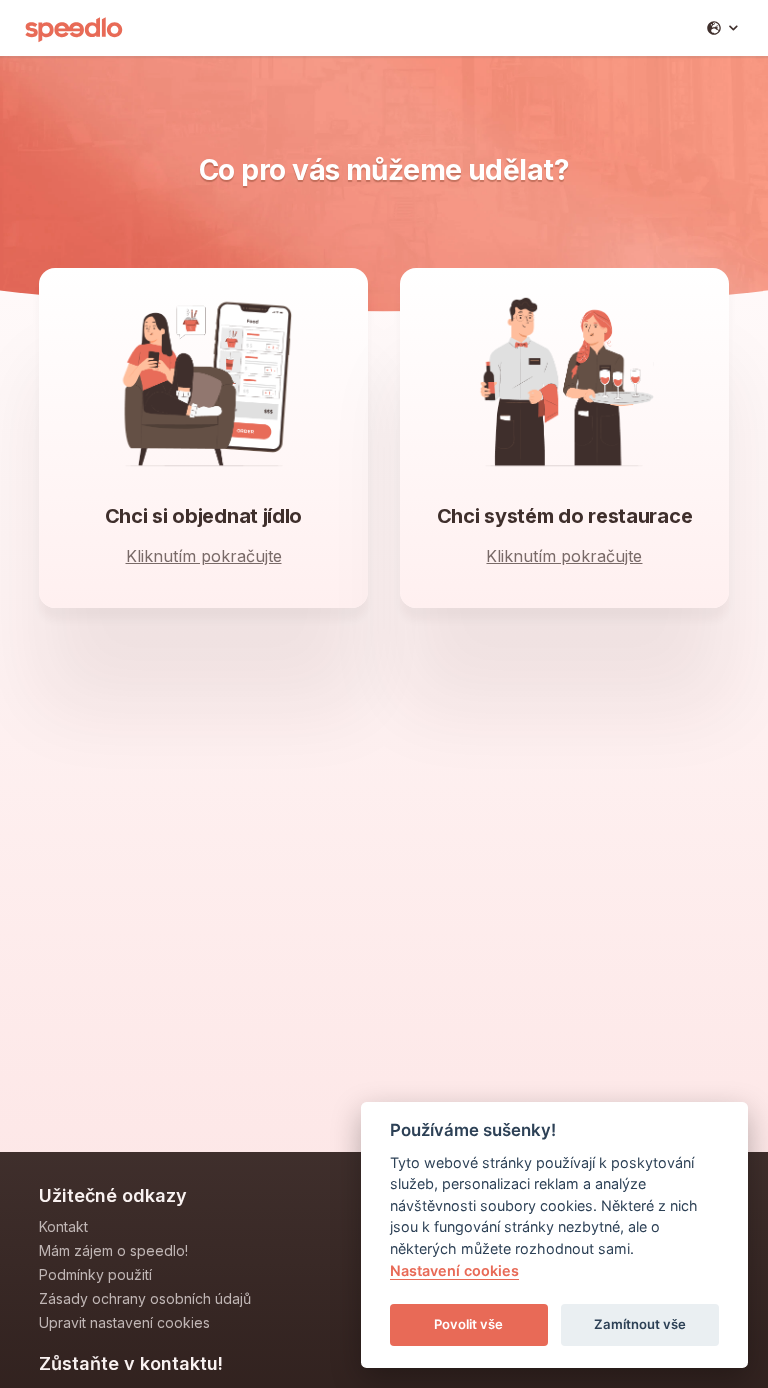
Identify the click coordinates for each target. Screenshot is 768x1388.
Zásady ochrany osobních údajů (145, 1298)
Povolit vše (468, 1324)
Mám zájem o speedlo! (113, 1250)
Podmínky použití (95, 1274)
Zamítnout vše (640, 1324)
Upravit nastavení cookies (124, 1322)
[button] (722, 28)
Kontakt (63, 1226)
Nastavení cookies (454, 1270)
